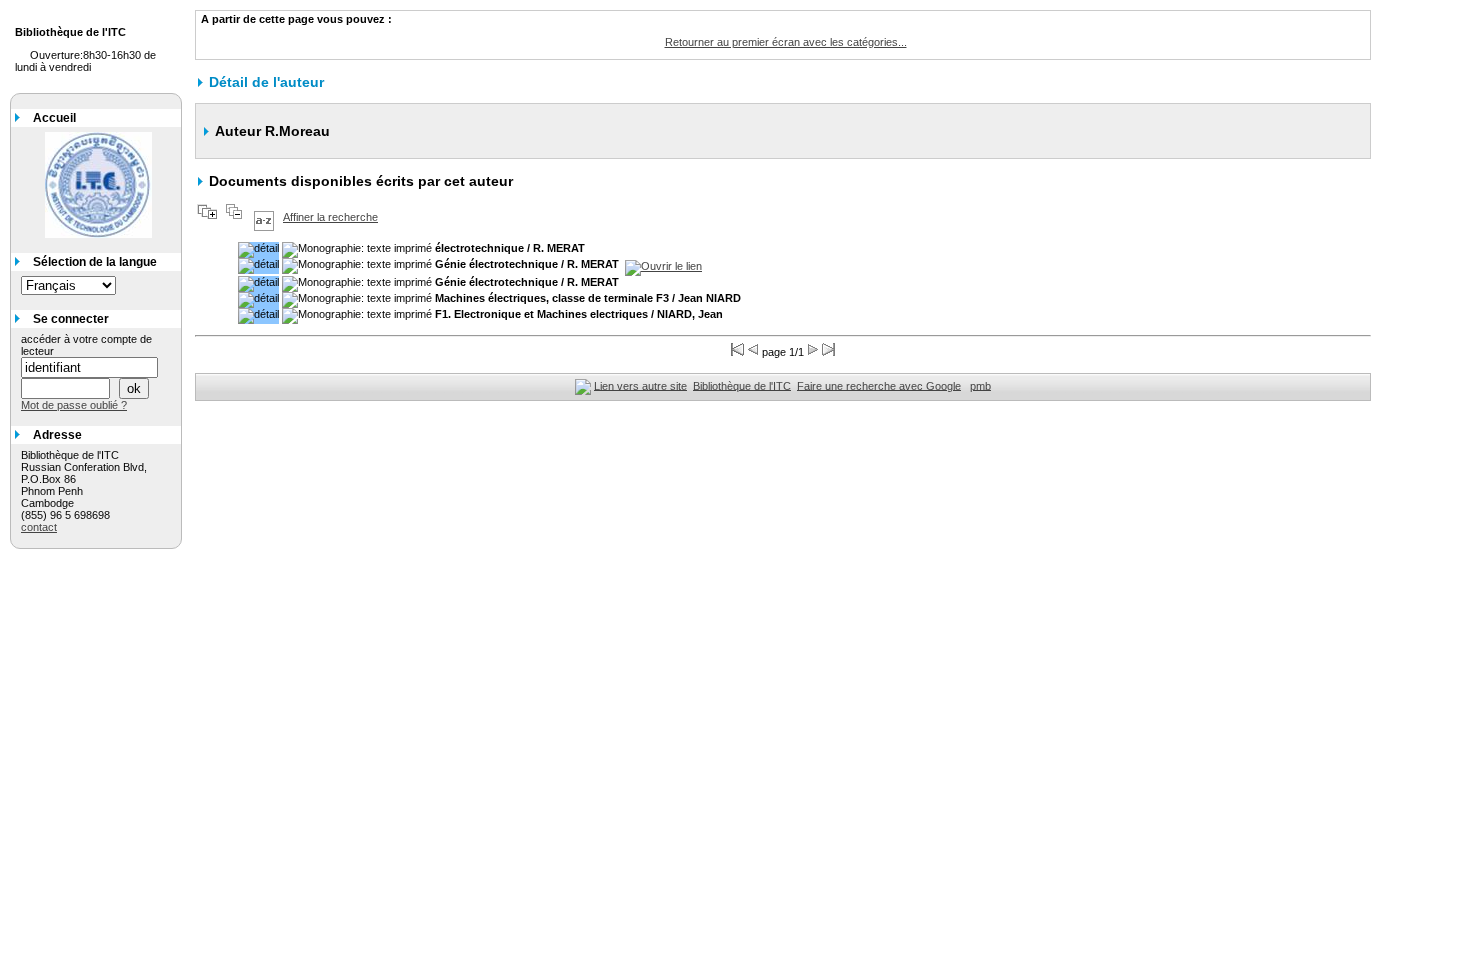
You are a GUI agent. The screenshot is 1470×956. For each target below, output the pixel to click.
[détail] (258, 250)
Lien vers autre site (640, 385)
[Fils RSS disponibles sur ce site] (583, 385)
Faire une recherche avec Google (879, 385)
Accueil (54, 118)
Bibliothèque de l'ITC (742, 385)
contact (39, 527)
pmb (980, 385)
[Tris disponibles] (264, 217)
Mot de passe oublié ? (74, 405)
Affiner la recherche (330, 217)
